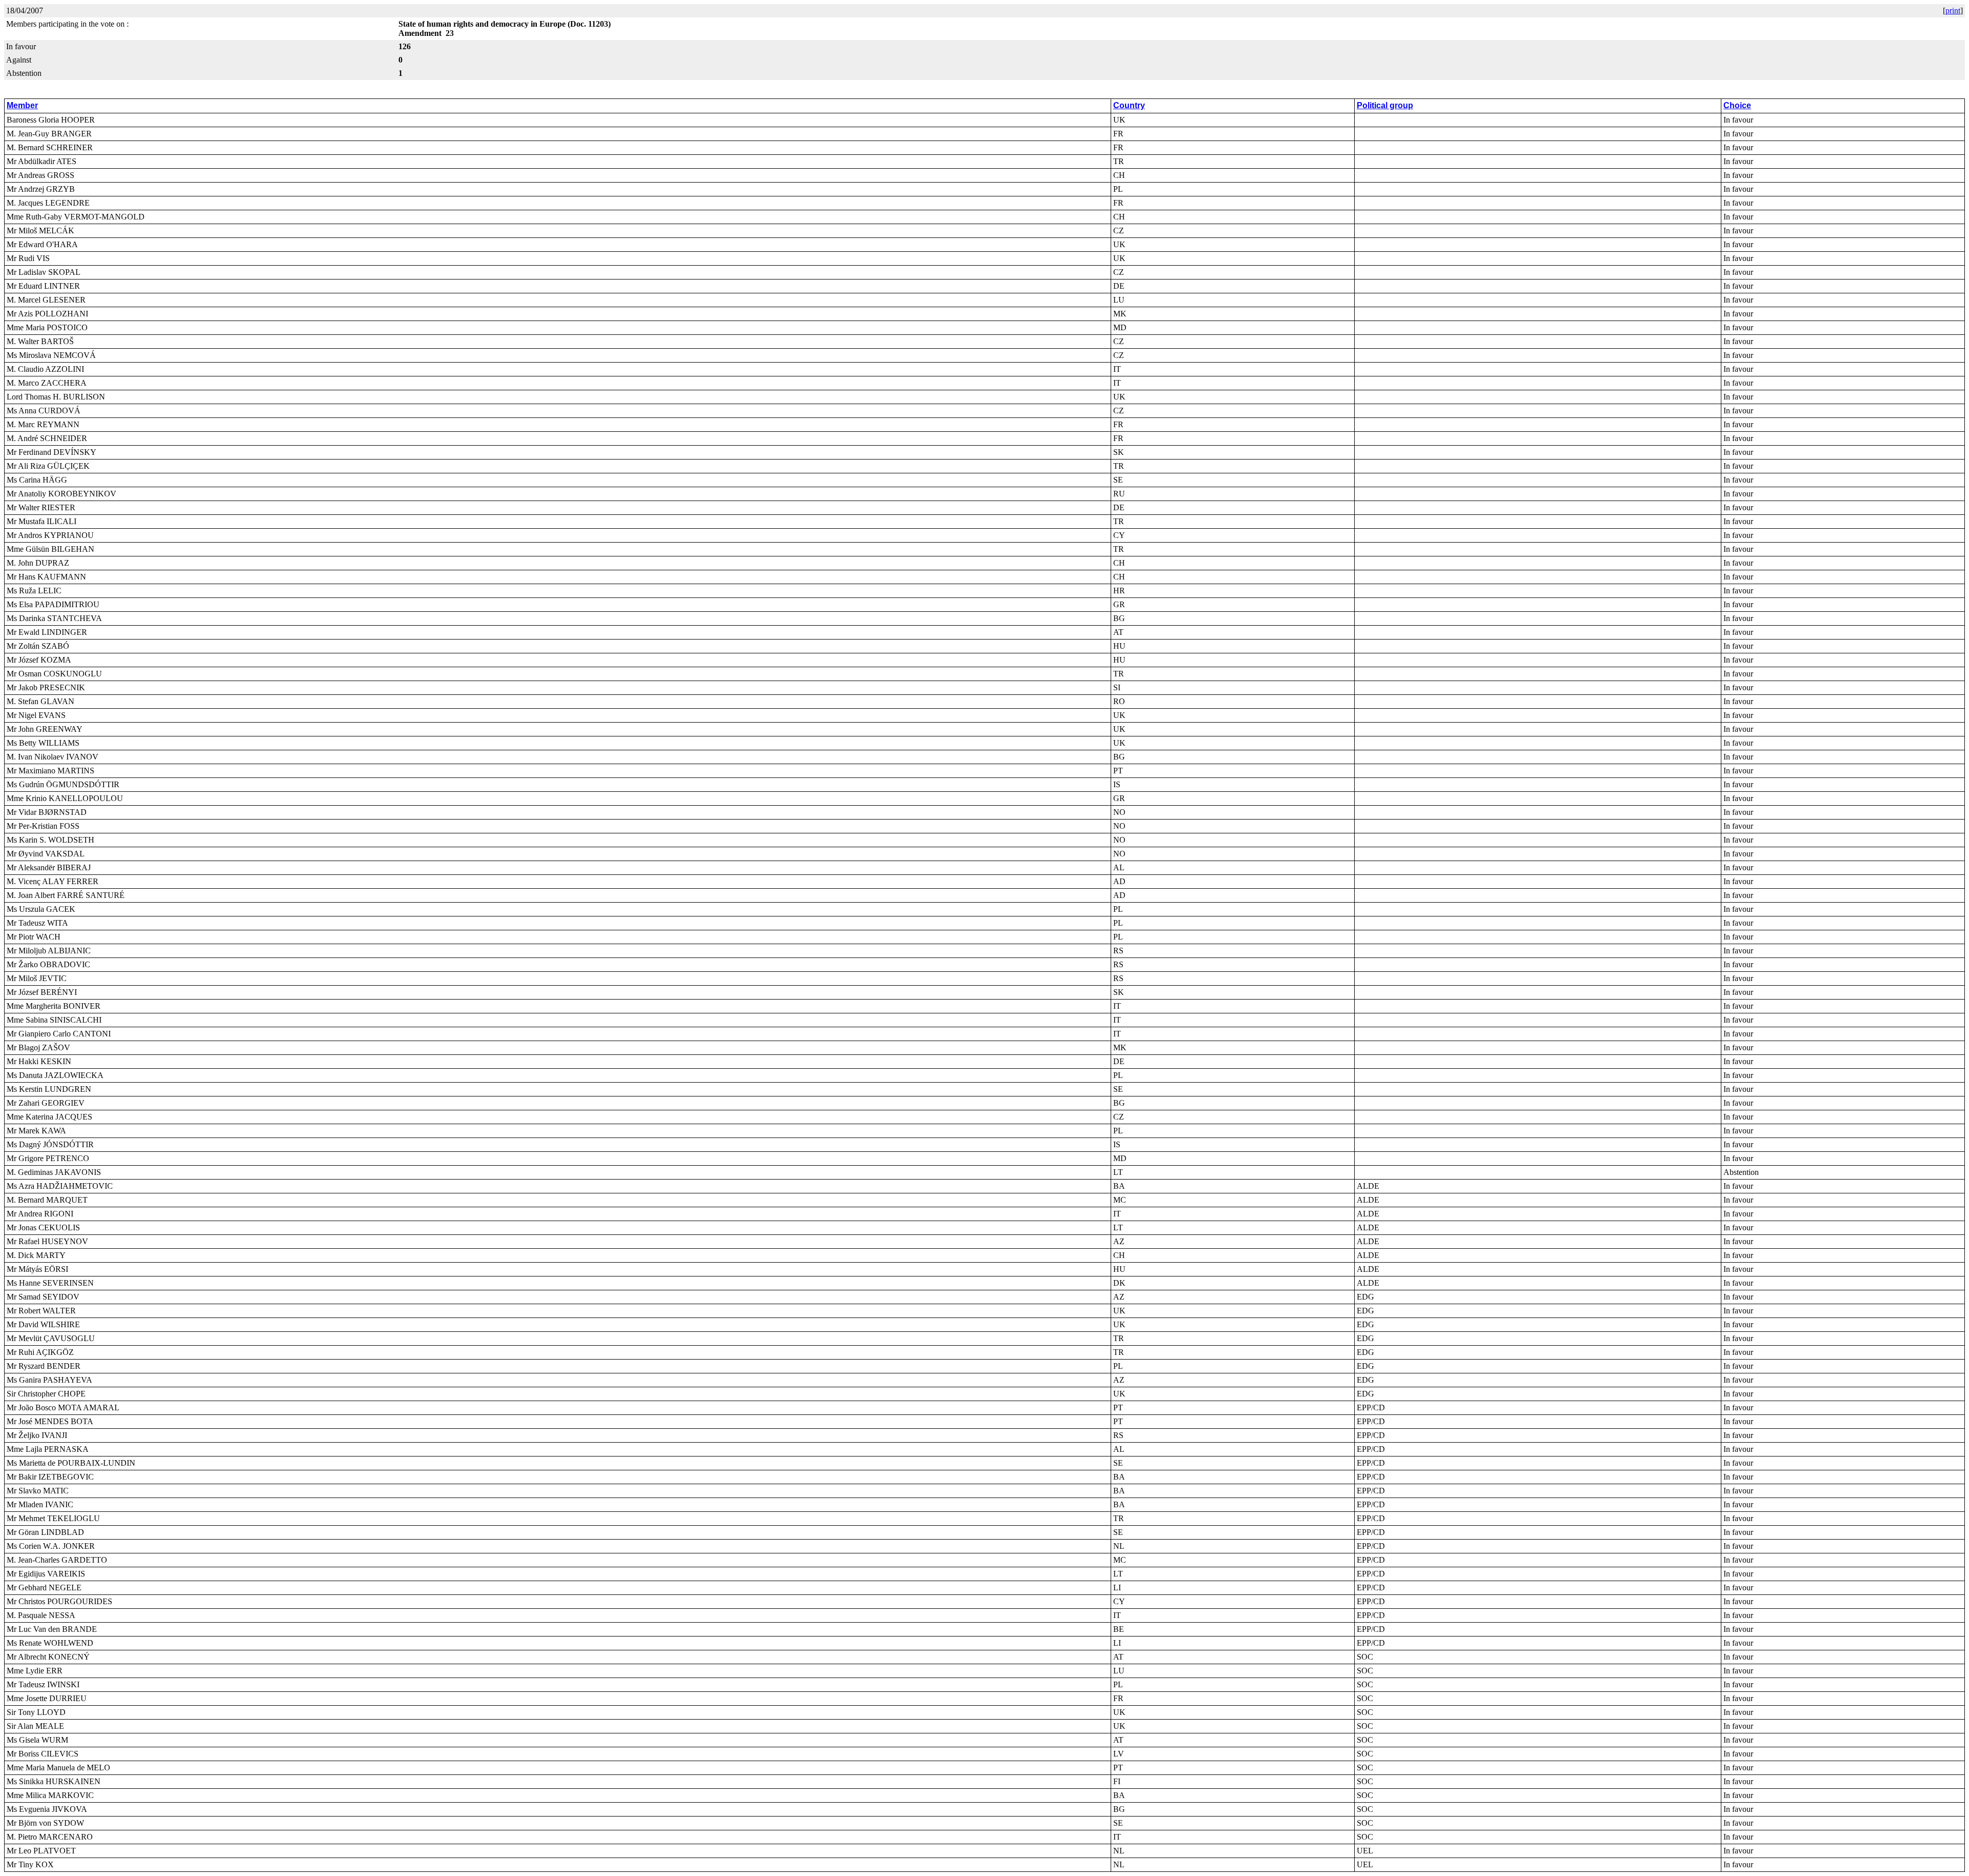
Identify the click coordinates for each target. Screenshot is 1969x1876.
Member (22, 105)
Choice (1737, 105)
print (1953, 11)
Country (1129, 105)
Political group (1385, 105)
